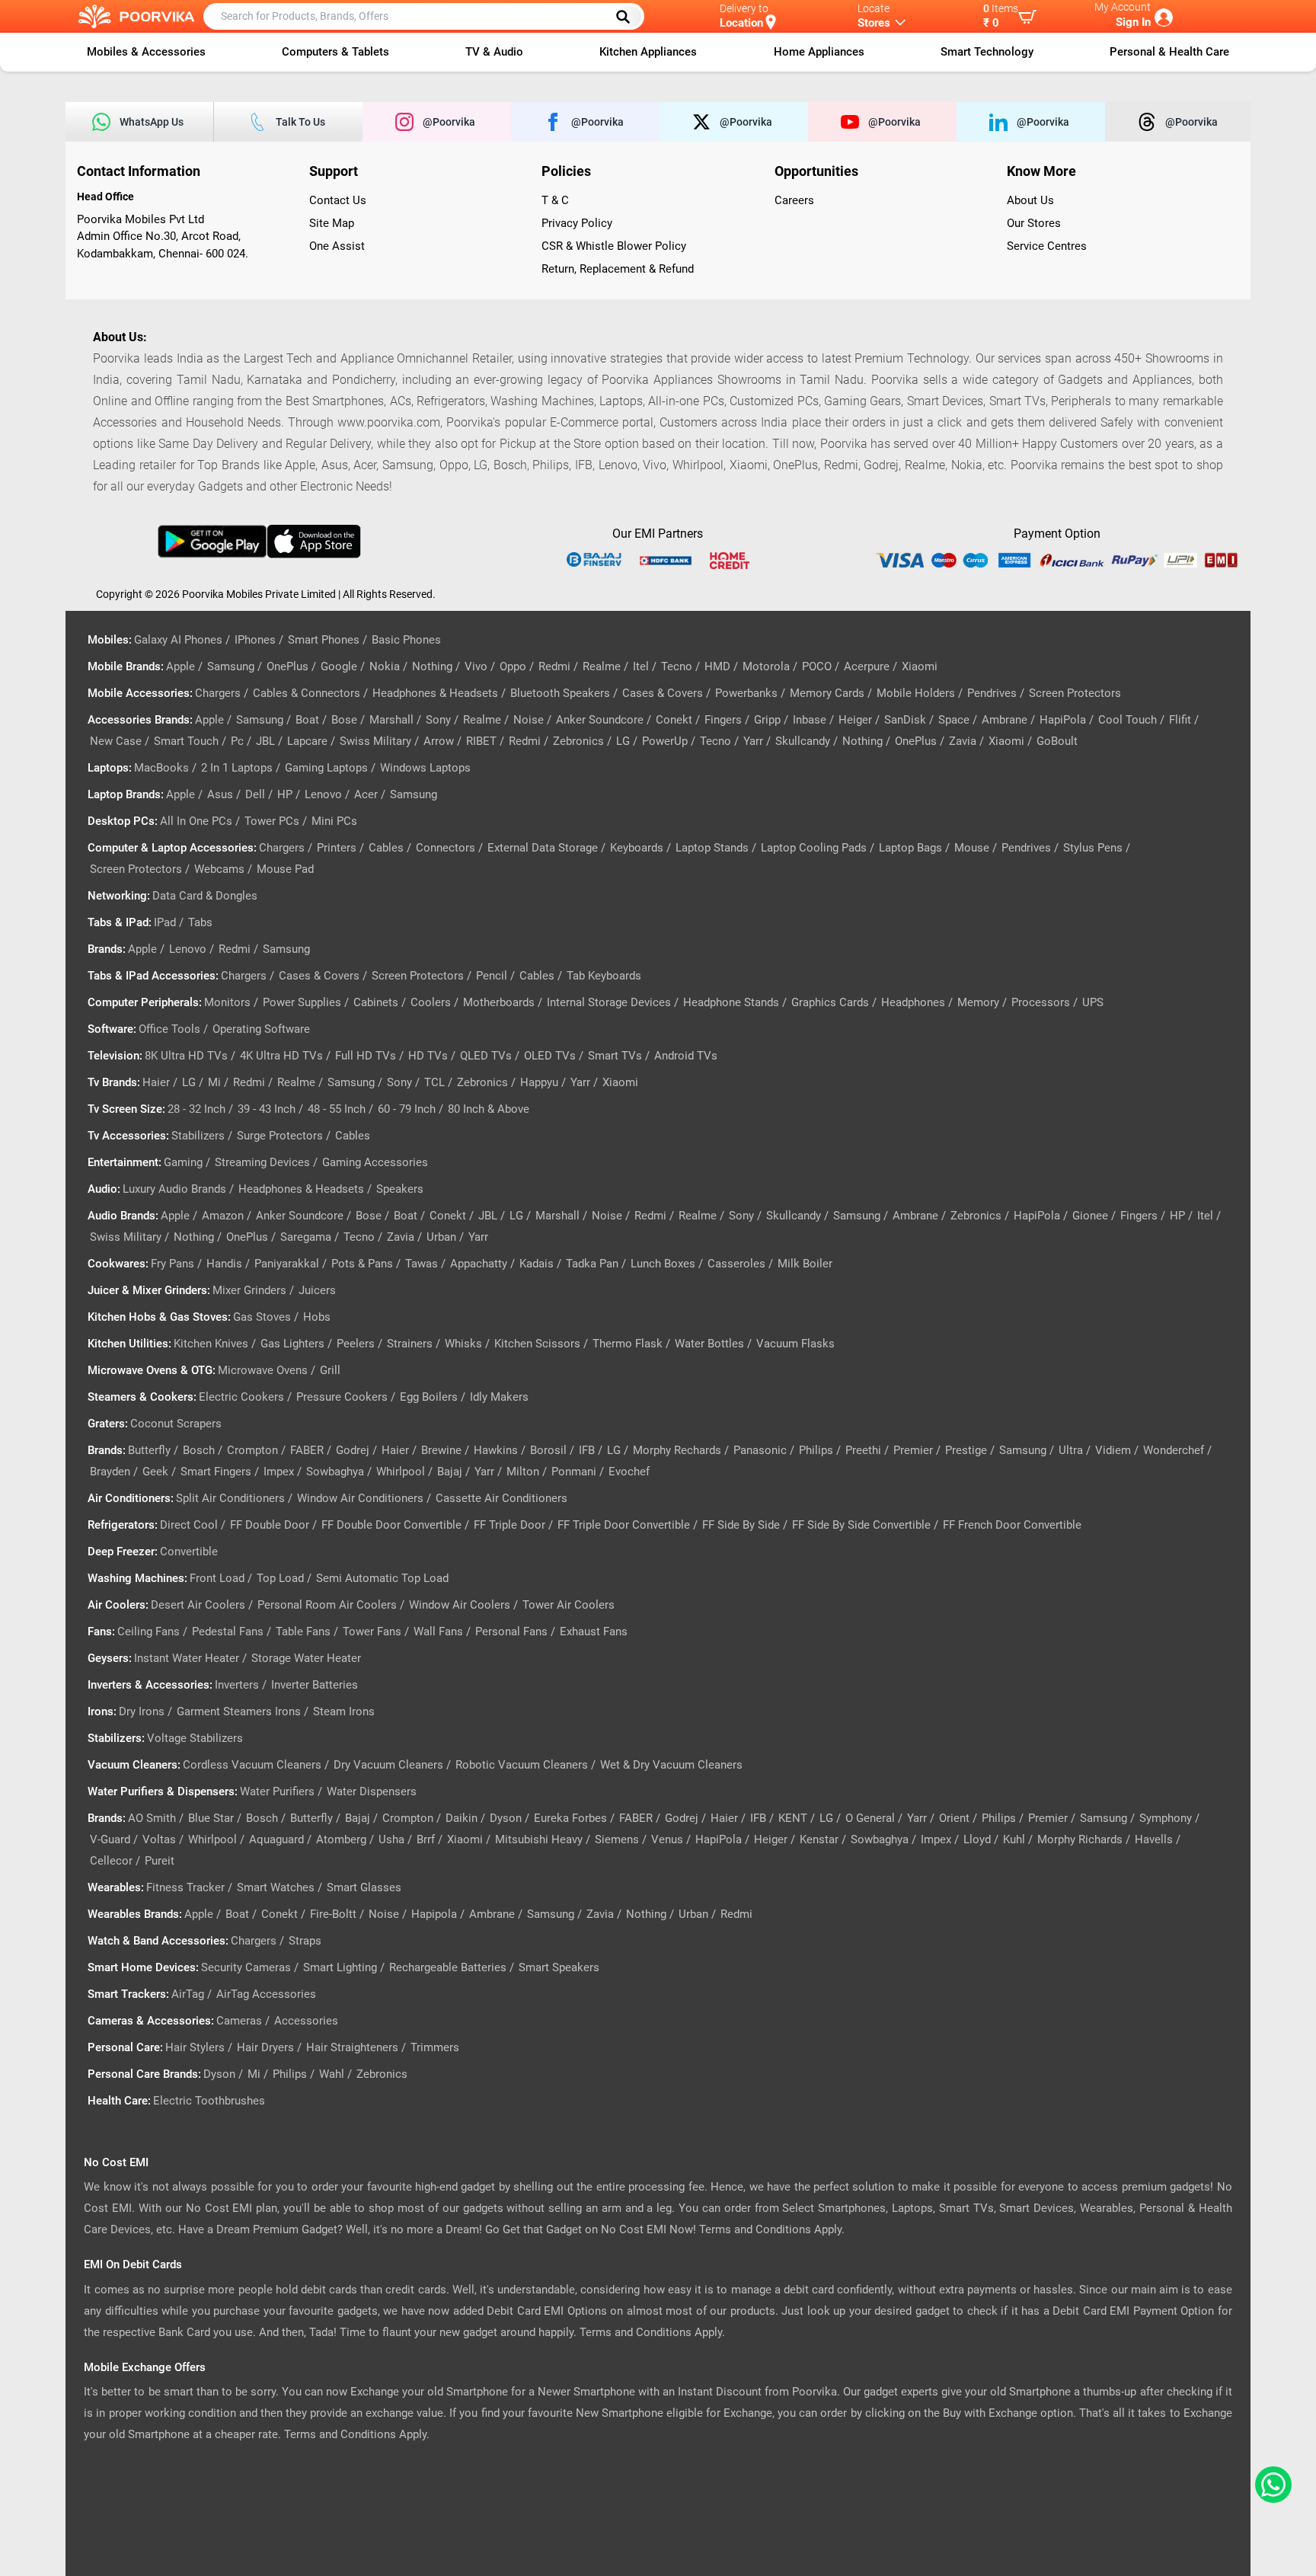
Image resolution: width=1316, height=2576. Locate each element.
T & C (555, 200)
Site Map (332, 223)
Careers (794, 200)
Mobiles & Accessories (146, 52)
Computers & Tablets (335, 52)
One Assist (337, 246)
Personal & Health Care (1169, 52)
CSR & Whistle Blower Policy (614, 246)
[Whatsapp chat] (1270, 2485)
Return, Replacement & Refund (618, 269)
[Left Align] (628, 17)
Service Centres (1047, 246)
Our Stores (1034, 223)
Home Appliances (819, 52)
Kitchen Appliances (648, 52)
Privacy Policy (577, 223)
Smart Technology (987, 52)
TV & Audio (494, 52)
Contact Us (338, 200)
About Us (1030, 200)
